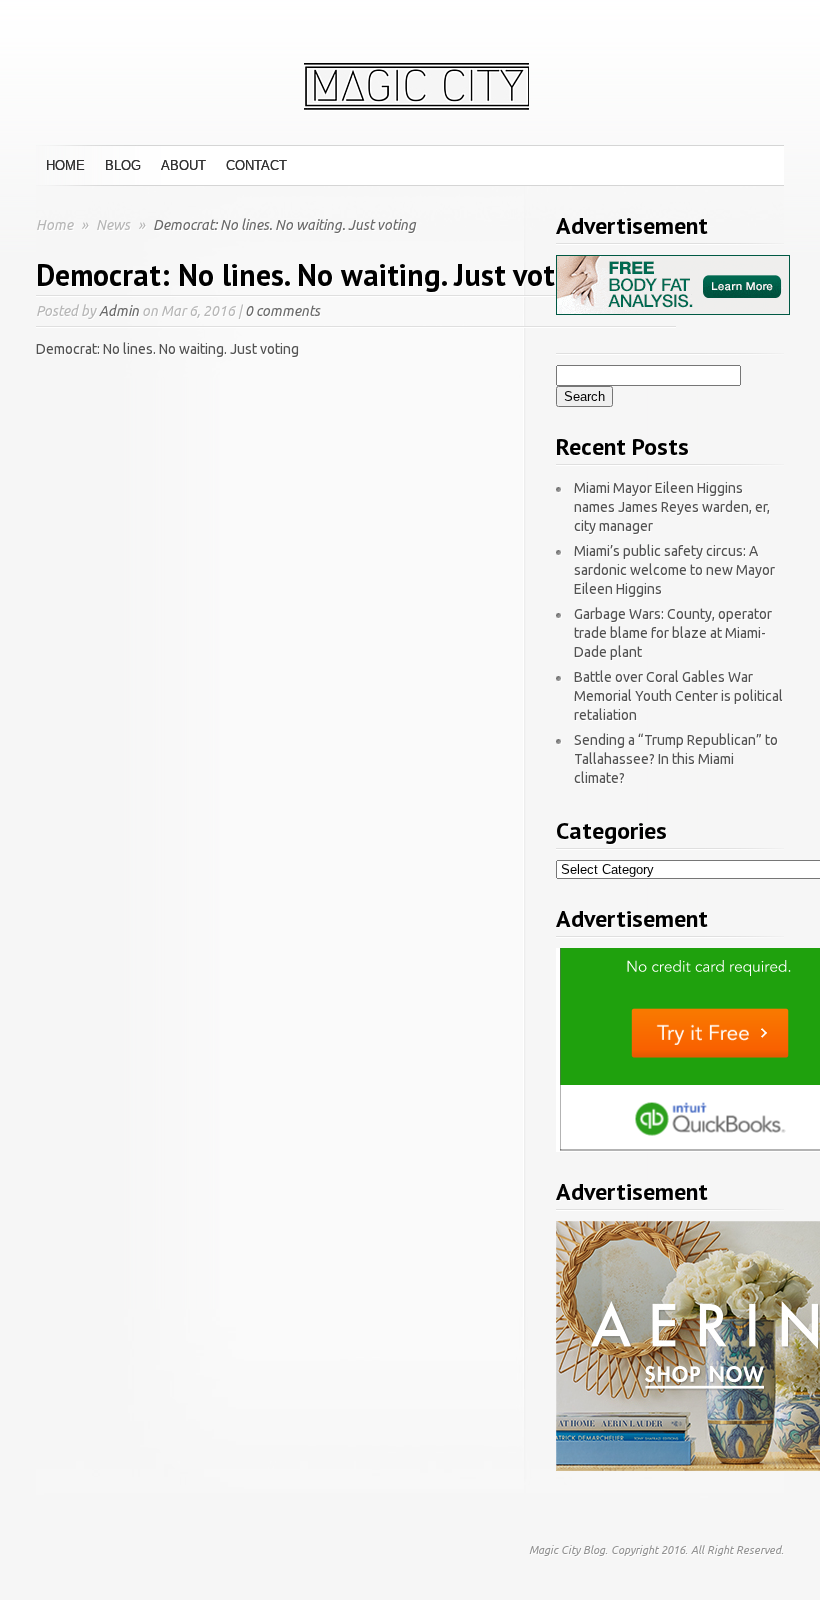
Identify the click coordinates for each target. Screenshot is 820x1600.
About (183, 165)
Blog (123, 165)
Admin (119, 311)
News (114, 225)
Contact (256, 165)
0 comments (282, 311)
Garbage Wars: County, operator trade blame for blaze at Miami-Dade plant (673, 633)
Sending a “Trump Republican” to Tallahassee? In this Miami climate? (676, 759)
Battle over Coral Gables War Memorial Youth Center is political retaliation (678, 696)
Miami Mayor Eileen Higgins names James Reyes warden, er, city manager (672, 507)
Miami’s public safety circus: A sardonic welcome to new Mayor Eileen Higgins (674, 570)
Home (65, 165)
